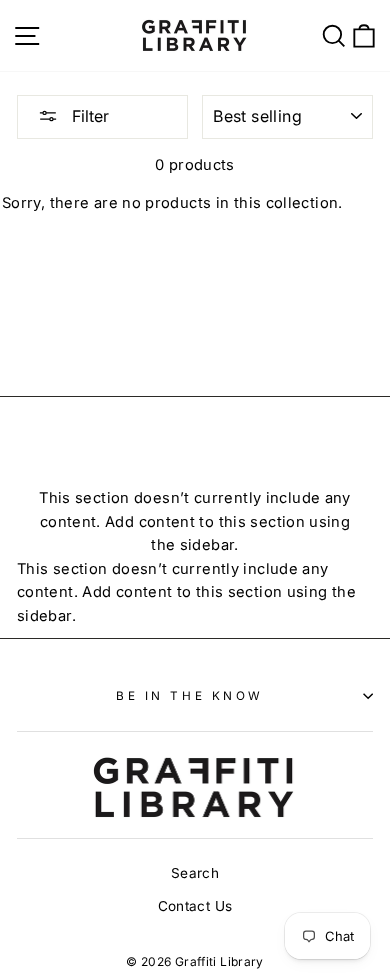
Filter (88, 116)
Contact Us (195, 906)
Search (195, 873)
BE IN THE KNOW (189, 696)
